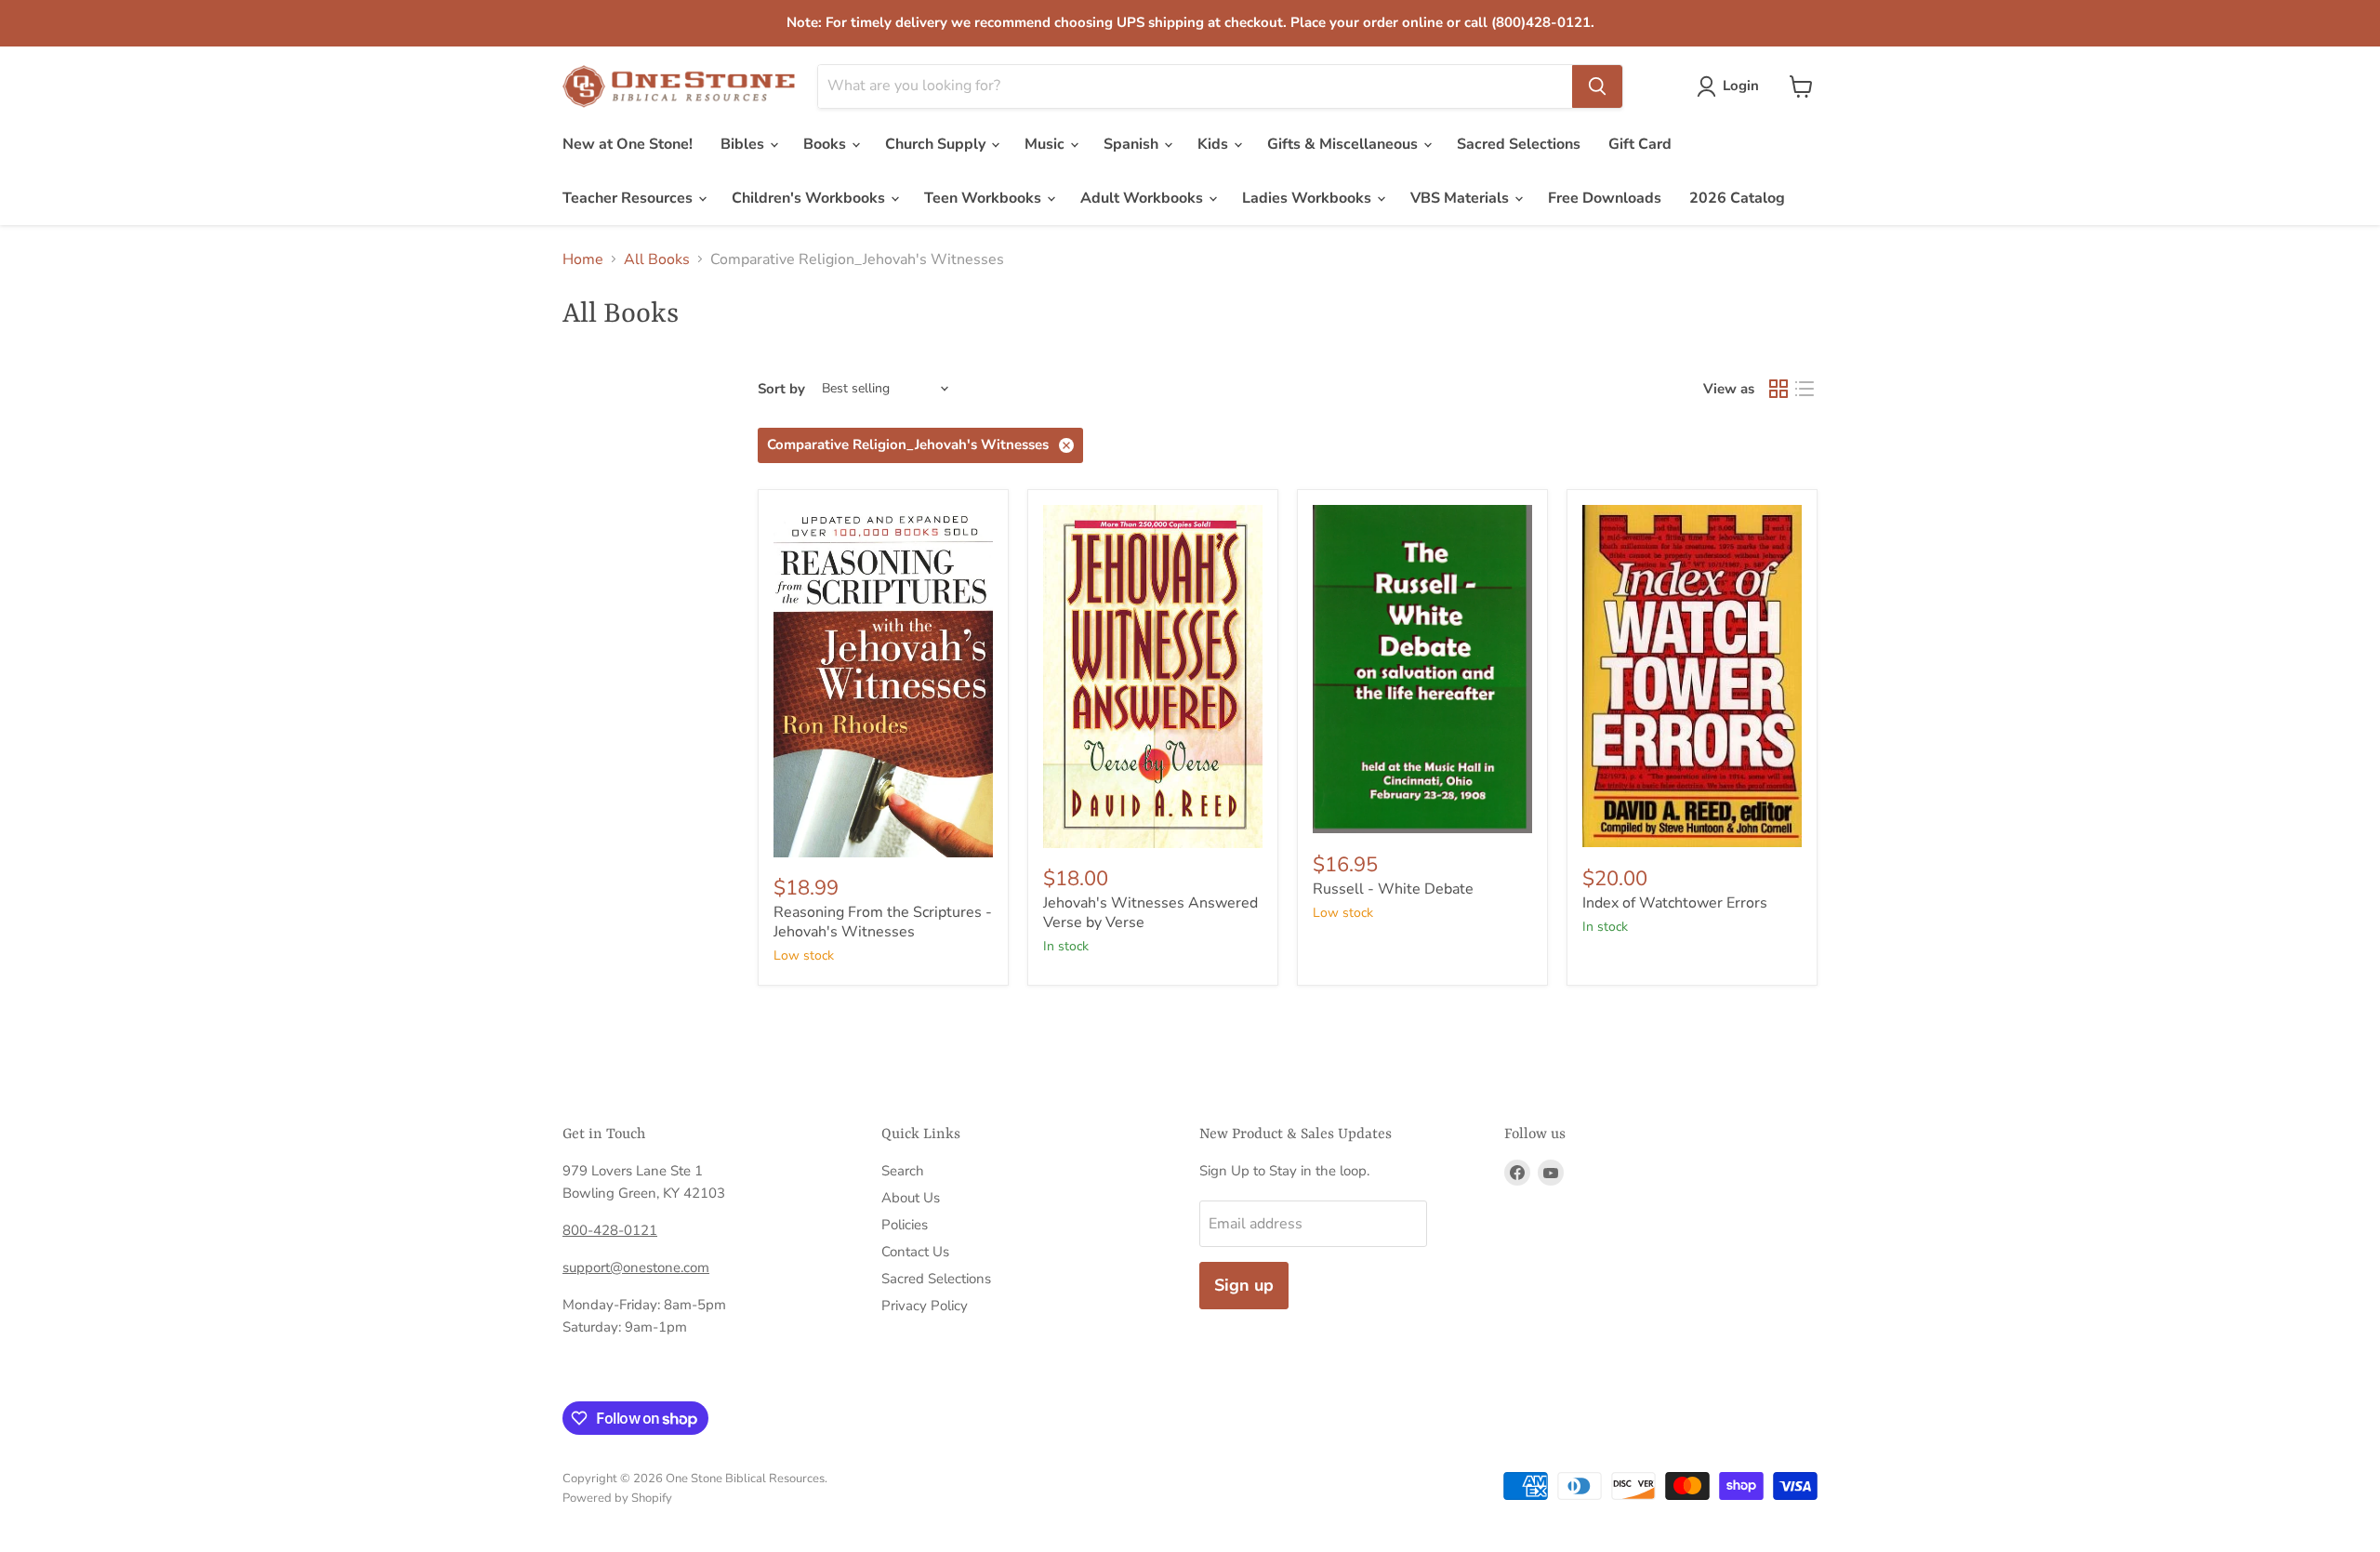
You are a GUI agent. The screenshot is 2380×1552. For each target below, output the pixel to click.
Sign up (1244, 1285)
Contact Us (915, 1252)
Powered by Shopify (617, 1498)
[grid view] (1778, 389)
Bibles (744, 144)
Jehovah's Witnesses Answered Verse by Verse (1150, 913)
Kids (1215, 144)
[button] (1732, 86)
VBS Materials (1461, 198)
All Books (657, 259)
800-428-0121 (610, 1230)
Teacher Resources (629, 198)
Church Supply (937, 144)
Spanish (1133, 144)
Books (826, 144)
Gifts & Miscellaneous (1344, 144)
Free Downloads (1605, 198)
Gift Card (1640, 144)
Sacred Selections (1519, 144)
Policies (905, 1225)
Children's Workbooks (810, 198)
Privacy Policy (925, 1306)
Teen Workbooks (985, 198)
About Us (911, 1198)
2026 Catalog (1737, 198)
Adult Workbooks (1144, 198)
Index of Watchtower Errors (1675, 903)
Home (583, 259)
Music (1046, 144)
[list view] (1805, 389)
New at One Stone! (628, 144)
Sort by (781, 389)
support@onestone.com (636, 1267)
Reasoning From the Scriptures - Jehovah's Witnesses (883, 922)
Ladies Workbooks (1309, 198)
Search (903, 1171)
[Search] (1597, 86)
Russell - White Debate (1393, 889)
